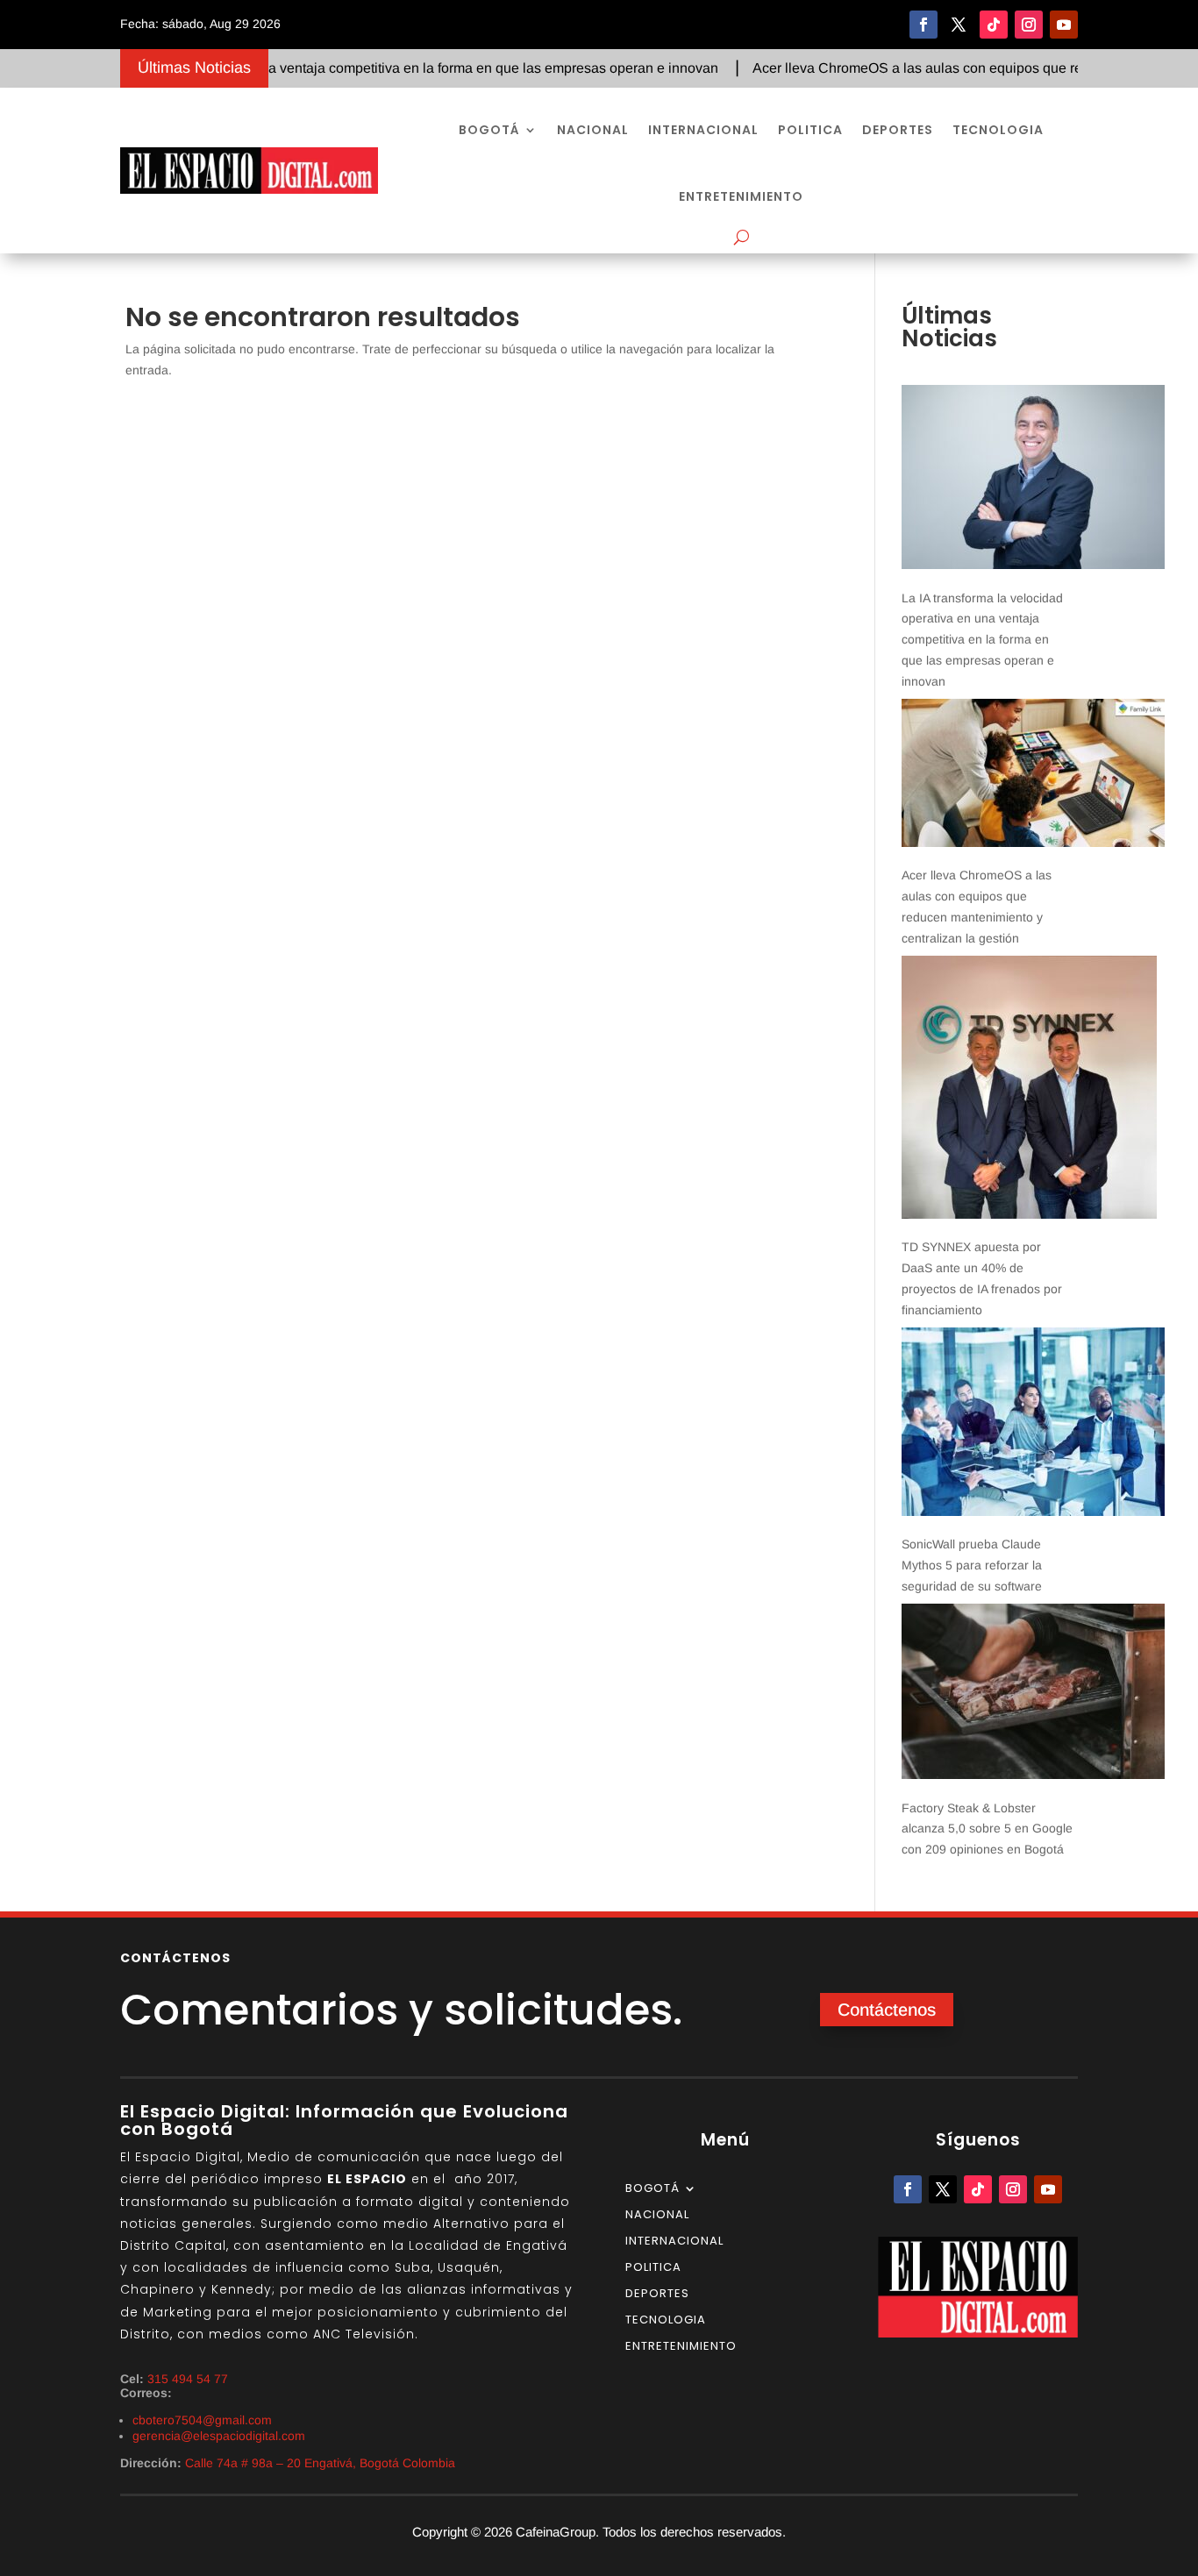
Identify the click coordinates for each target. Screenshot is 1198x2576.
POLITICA (810, 130)
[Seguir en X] (959, 25)
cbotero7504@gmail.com (202, 2420)
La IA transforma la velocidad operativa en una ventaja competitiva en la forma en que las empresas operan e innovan (982, 640)
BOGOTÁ (489, 130)
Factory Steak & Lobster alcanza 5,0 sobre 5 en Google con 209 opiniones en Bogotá (987, 1829)
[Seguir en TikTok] (994, 25)
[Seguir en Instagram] (1029, 25)
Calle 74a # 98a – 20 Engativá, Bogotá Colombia (320, 2463)
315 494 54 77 (188, 2379)
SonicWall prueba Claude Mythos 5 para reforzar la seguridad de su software (972, 1565)
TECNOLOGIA (998, 130)
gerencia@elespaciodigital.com (219, 2436)
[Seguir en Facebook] (923, 25)
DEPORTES (898, 130)
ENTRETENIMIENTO (741, 196)
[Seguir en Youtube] (1064, 25)
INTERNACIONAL (703, 130)
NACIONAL (593, 130)
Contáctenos (887, 2010)
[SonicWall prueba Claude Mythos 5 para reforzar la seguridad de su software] (1033, 1425)
